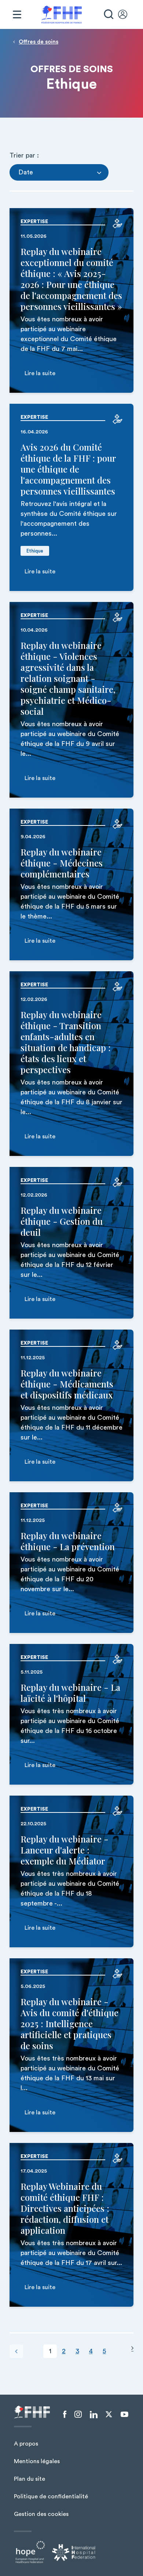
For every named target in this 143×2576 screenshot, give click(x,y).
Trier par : (24, 155)
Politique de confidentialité (51, 2496)
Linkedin (94, 2415)
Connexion (126, 15)
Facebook (65, 2414)
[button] (59, 172)
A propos (26, 2444)
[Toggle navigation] (17, 15)
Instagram (78, 2414)
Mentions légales (37, 2461)
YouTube (124, 2414)
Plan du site (30, 2479)
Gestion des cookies (41, 2514)
